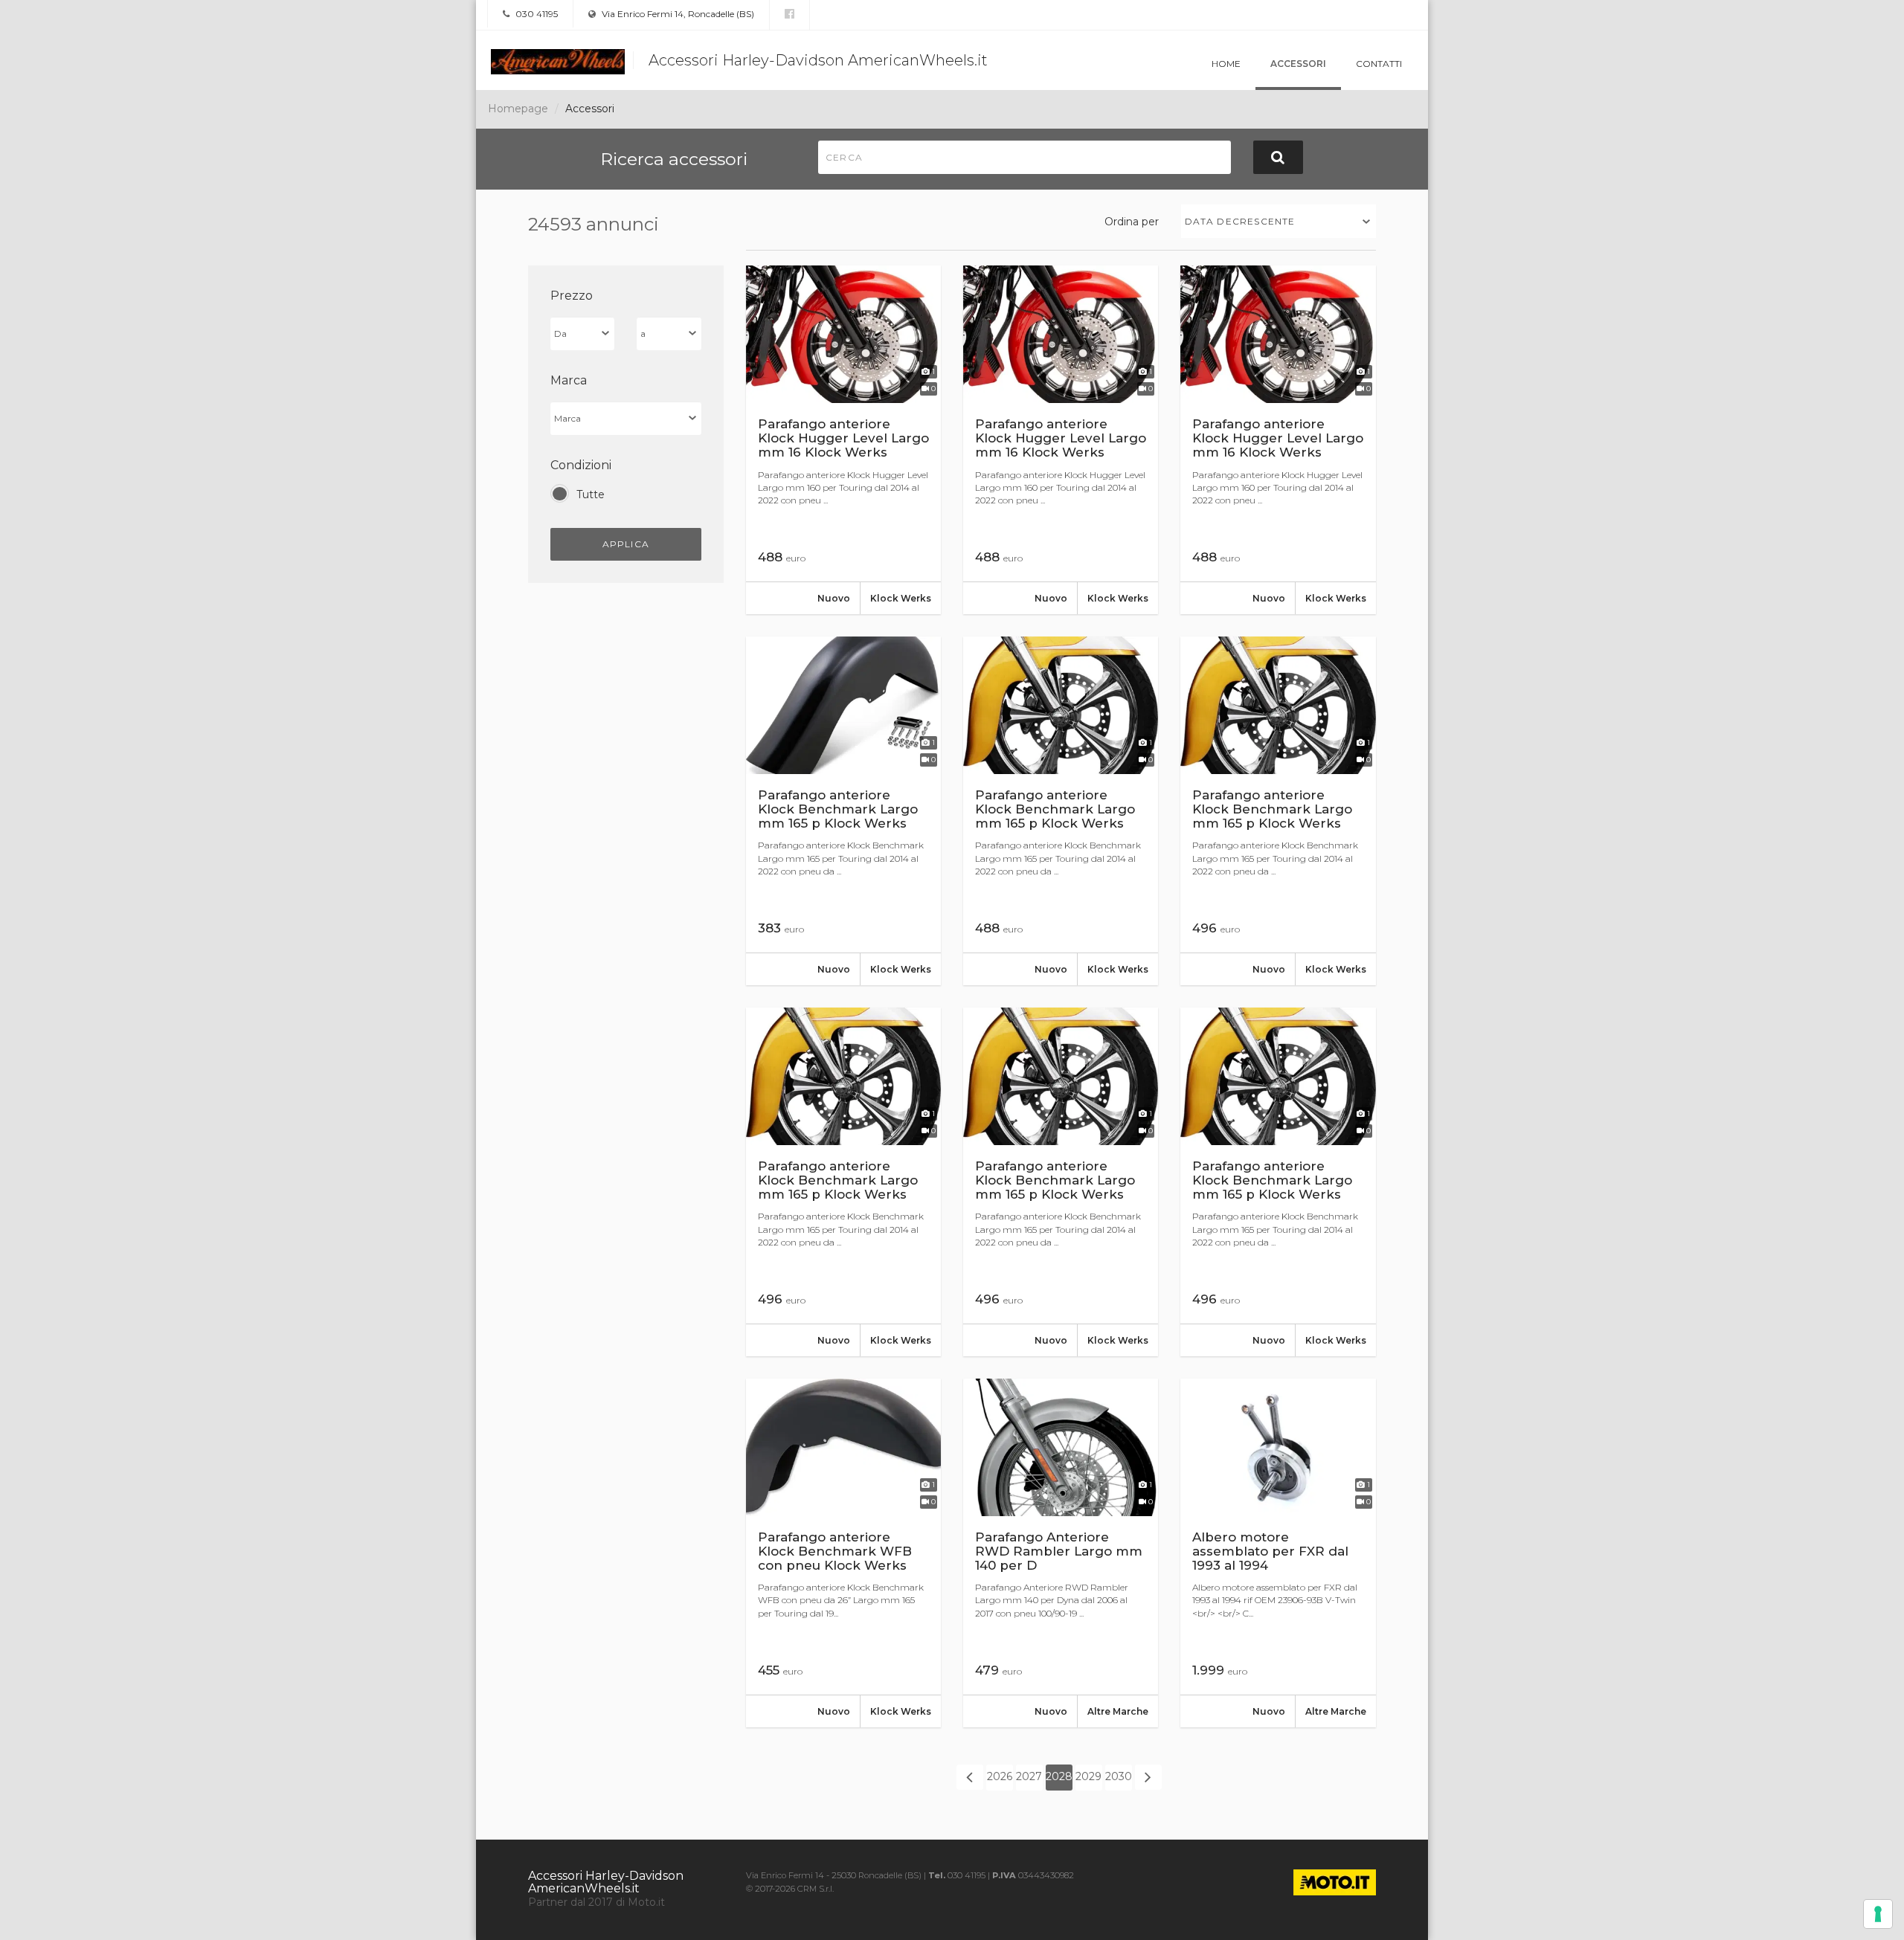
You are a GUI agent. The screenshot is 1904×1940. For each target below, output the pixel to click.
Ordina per (1132, 222)
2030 (1119, 1776)
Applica (626, 544)
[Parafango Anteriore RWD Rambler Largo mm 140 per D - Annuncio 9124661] (1061, 1553)
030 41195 (535, 14)
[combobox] (1279, 221)
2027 (1029, 1776)
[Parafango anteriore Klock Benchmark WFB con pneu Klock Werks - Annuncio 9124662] (843, 1553)
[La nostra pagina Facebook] (789, 14)
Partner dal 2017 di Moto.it (596, 1902)
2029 (1088, 1776)
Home (1226, 64)
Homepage (518, 109)
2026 (1000, 1776)
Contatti (1379, 64)
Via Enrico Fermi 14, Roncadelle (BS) (677, 14)
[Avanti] (1148, 1777)
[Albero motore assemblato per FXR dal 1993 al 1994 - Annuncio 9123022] (1278, 1553)
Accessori (1298, 64)
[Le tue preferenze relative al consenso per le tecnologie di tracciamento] (1878, 1914)
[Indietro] (970, 1777)
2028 (1059, 1776)
